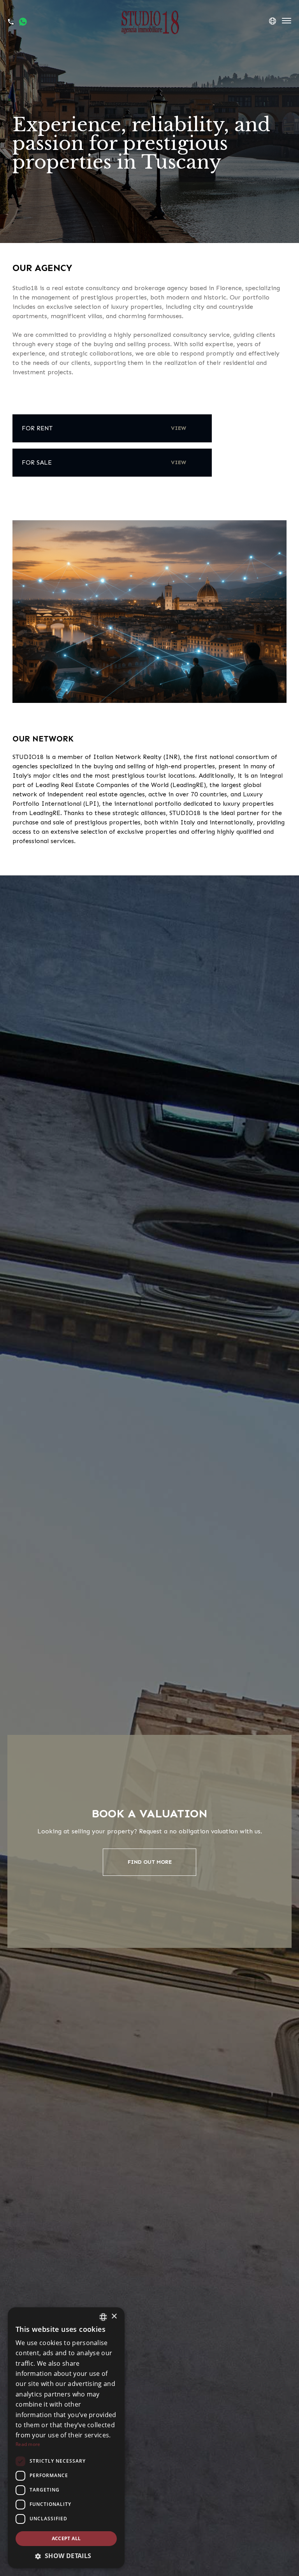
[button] (66, 2556)
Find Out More (150, 1862)
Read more (28, 2444)
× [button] (114, 2316)
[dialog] (66, 2438)
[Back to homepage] (149, 22)
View (179, 428)
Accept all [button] (66, 2538)
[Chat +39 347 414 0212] (23, 22)
